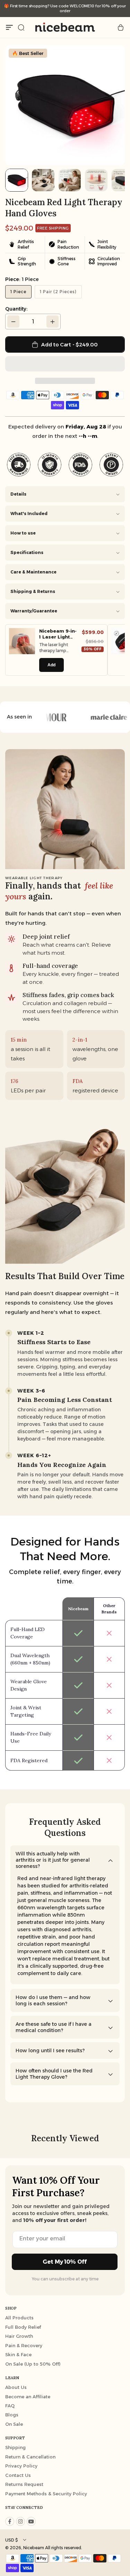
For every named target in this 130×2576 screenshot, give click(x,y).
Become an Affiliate (28, 2397)
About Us (16, 2387)
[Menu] (9, 27)
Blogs (12, 2415)
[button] (65, 364)
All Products (19, 2318)
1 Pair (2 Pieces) (58, 292)
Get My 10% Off (65, 2262)
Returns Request (24, 2484)
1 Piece (18, 292)
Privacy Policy (21, 2466)
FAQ (10, 2406)
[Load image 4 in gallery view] (96, 180)
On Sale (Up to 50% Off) (33, 2364)
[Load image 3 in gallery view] (70, 180)
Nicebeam (34, 2548)
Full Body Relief (23, 2327)
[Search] (21, 27)
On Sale (14, 2424)
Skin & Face (18, 2354)
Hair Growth (19, 2336)
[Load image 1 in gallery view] (17, 180)
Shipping (15, 2447)
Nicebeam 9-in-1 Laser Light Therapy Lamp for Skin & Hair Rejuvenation (58, 634)
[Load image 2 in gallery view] (43, 180)
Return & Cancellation (30, 2457)
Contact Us (18, 2475)
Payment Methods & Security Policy (46, 2494)
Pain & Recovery (24, 2345)
